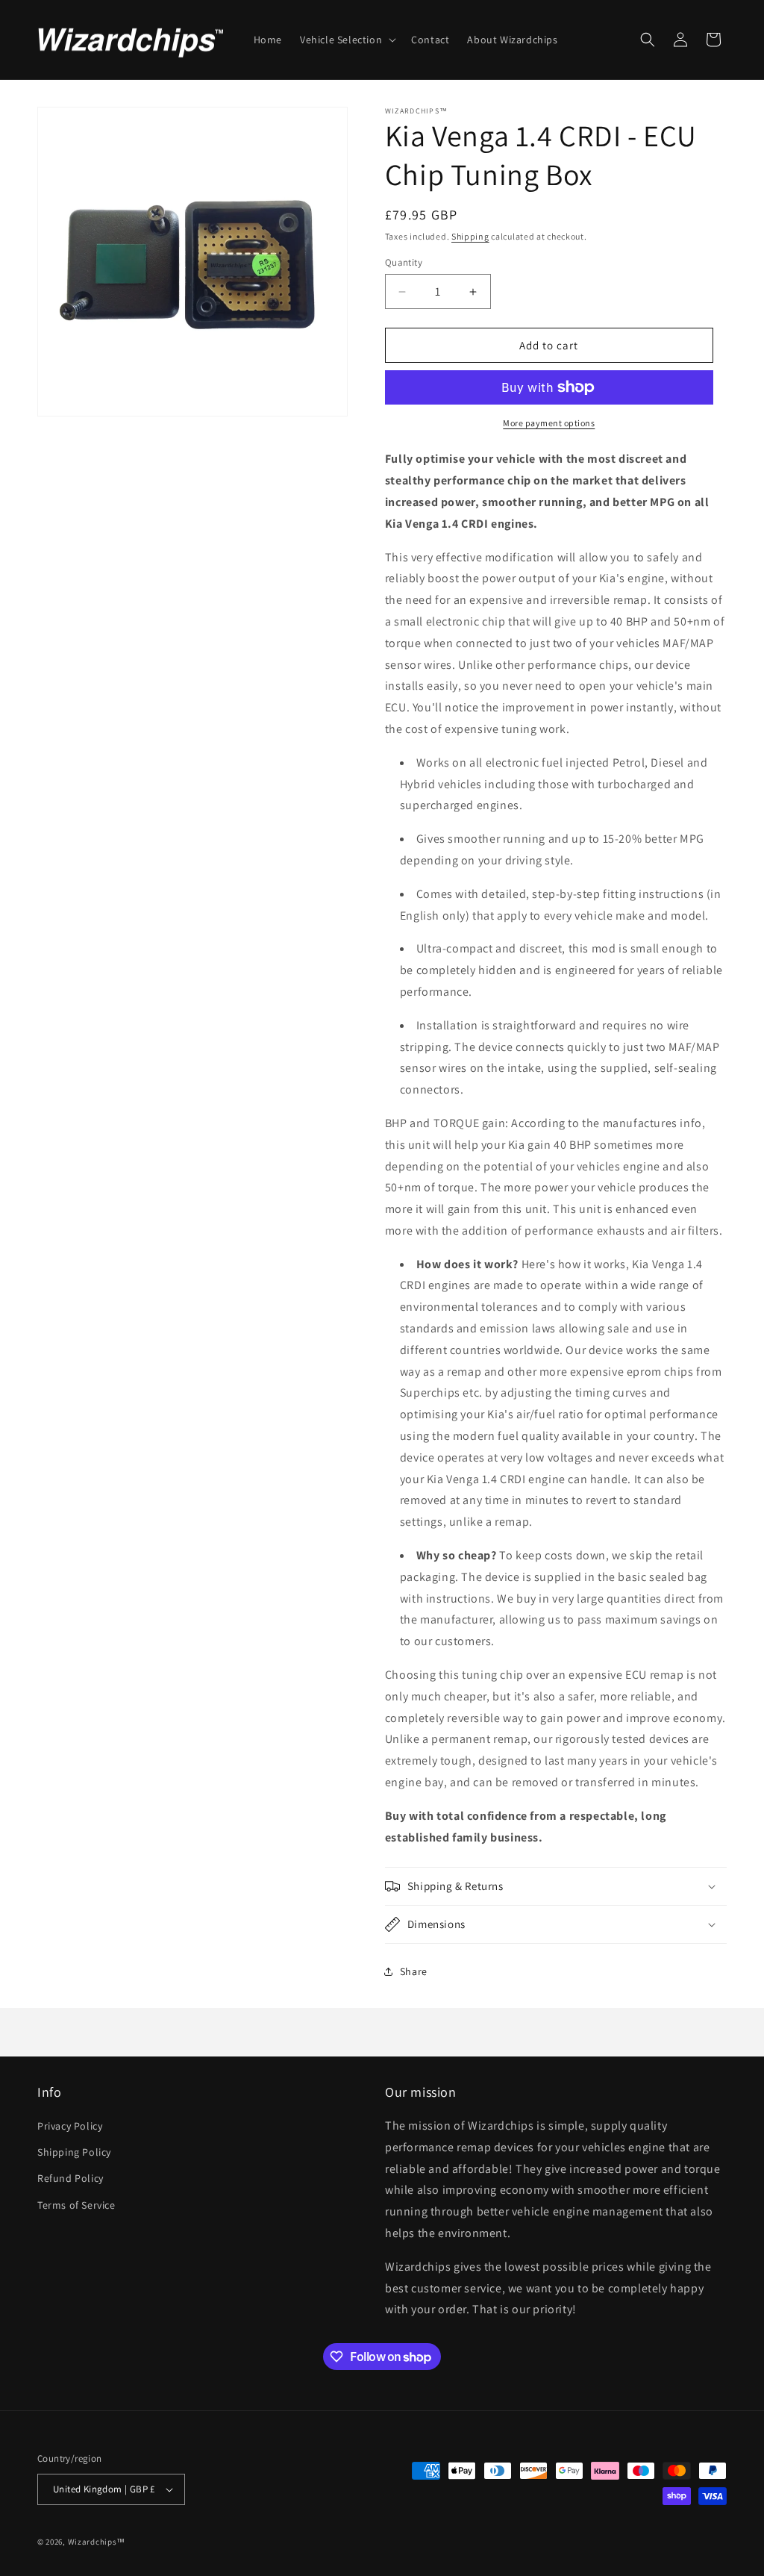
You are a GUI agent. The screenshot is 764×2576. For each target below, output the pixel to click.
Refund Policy (71, 2178)
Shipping (470, 236)
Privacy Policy (70, 2126)
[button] (347, 40)
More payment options (549, 423)
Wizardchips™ (97, 2542)
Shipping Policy (74, 2152)
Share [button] (414, 1971)
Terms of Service (76, 2205)
